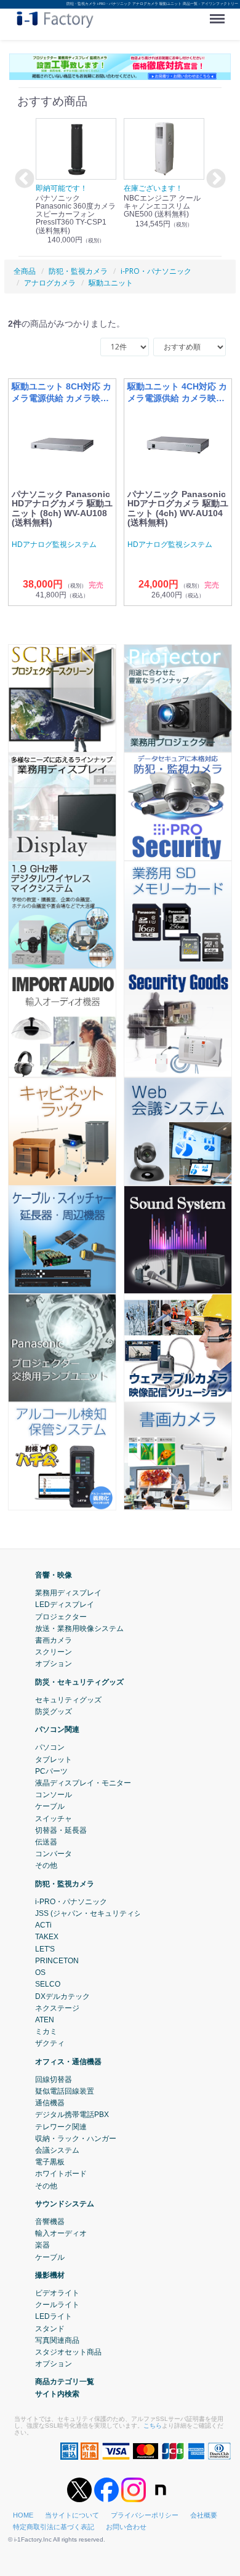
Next (214, 180)
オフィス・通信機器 (68, 2061)
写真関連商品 (57, 2340)
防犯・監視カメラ (65, 1884)
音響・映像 (54, 1575)
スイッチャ (54, 1818)
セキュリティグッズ (68, 1700)
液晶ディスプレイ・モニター (83, 1783)
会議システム (57, 2150)
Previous (23, 180)
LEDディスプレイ (65, 1605)
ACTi (43, 1925)
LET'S (45, 1949)
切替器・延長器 (61, 1830)
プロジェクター (61, 1616)
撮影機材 (50, 2275)
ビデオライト (57, 2293)
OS (40, 1972)
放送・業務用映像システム (79, 1629)
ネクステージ (57, 2008)
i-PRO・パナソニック (71, 1902)
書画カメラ (54, 1640)
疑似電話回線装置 (65, 2091)
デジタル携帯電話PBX (72, 2115)
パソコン (50, 1747)
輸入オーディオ (61, 2233)
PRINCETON (57, 1961)
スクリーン (54, 1652)
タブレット (54, 1759)
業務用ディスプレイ (68, 1593)
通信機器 (50, 2103)
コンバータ (54, 1854)
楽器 (42, 2245)
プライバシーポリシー (145, 2515)
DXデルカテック (62, 1996)
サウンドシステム (65, 2204)
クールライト (57, 2305)
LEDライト (54, 2316)
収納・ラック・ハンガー (76, 2139)
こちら (153, 2426)
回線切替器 (54, 2080)
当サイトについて (72, 2515)
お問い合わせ (126, 2527)
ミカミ (46, 2032)
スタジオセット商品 (68, 2352)
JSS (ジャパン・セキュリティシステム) (101, 1913)
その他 (46, 1865)
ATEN (45, 2020)
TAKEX (47, 1937)
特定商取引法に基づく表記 (54, 2527)
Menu (220, 14)
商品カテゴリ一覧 (65, 2382)
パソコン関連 (57, 1729)
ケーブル (50, 1806)
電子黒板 (50, 2162)
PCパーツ (51, 1771)
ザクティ (50, 2043)
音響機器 (50, 2222)
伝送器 (46, 1842)
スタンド (50, 2328)
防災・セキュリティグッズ (79, 1681)
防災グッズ (54, 1712)
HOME (23, 2515)
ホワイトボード (61, 2174)
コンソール (54, 1795)
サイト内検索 (57, 2393)
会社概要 (204, 2515)
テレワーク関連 (61, 2126)
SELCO (48, 1984)
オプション (54, 1664)
